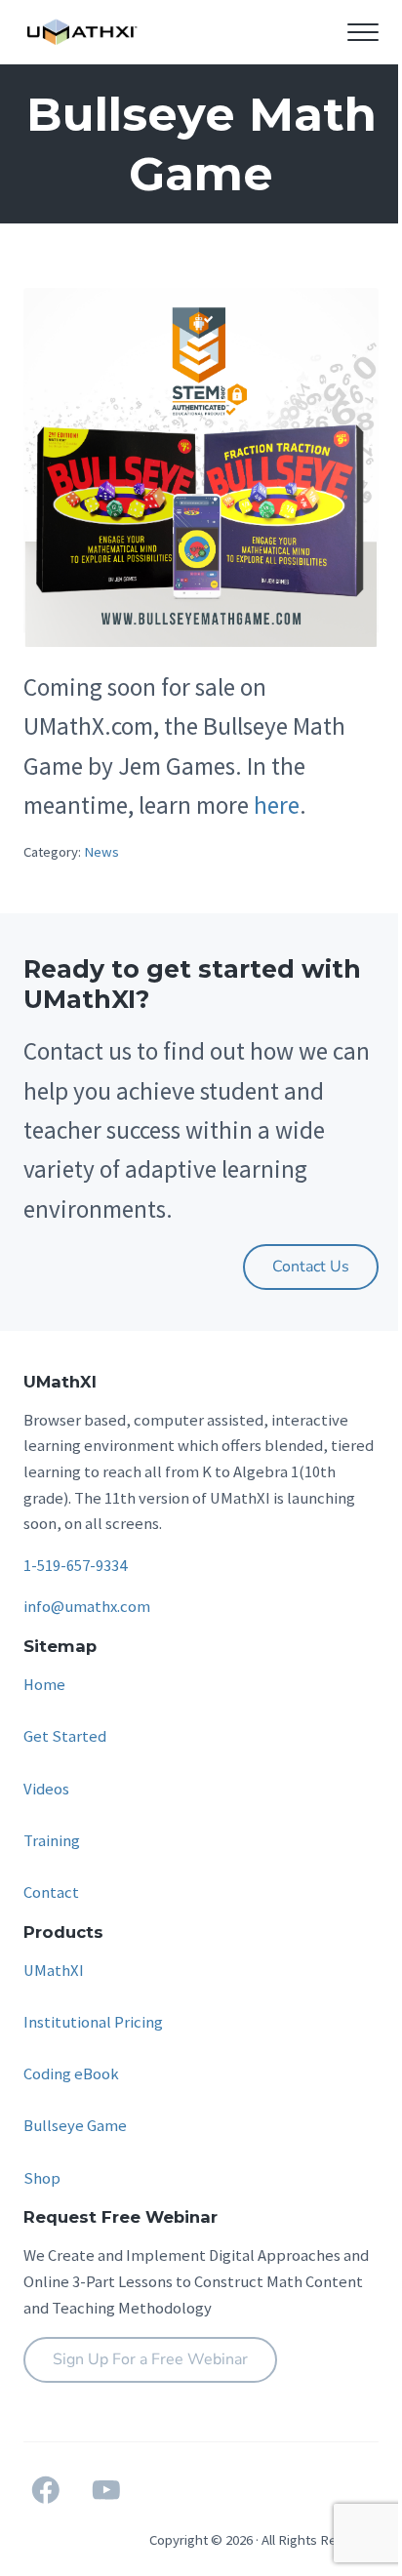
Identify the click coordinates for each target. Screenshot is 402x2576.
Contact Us (311, 1267)
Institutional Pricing (93, 2022)
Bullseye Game (75, 2126)
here (277, 805)
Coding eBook (71, 2074)
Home (44, 1685)
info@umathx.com (87, 1607)
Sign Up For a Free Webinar (150, 2359)
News (101, 851)
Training (52, 1841)
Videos (46, 1789)
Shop (42, 2178)
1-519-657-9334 (75, 1566)
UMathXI (54, 1971)
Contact (51, 1892)
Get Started (65, 1736)
